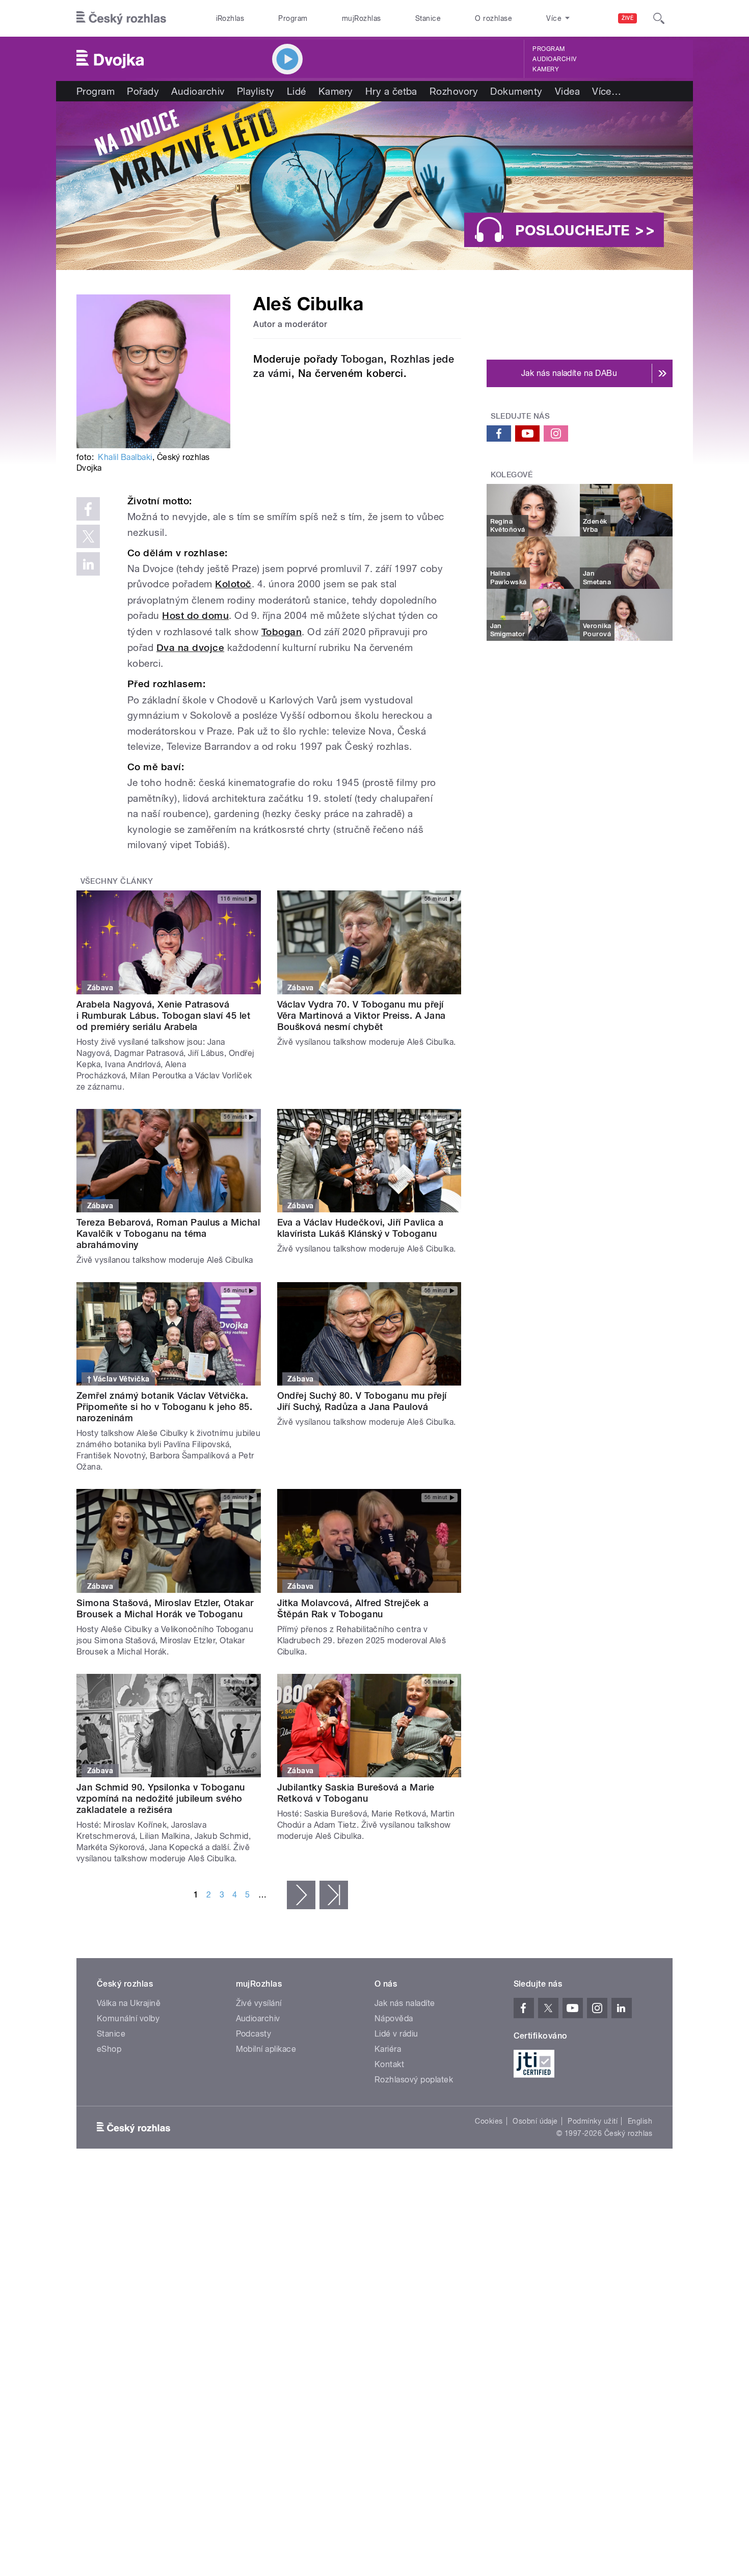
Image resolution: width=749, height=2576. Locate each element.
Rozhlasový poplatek (414, 2080)
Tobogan (362, 359)
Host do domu (195, 616)
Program (293, 18)
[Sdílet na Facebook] (88, 509)
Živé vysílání (259, 2003)
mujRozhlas (362, 18)
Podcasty (254, 2034)
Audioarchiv (554, 59)
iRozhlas (230, 18)
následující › (301, 1895)
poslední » (334, 1895)
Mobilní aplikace (266, 2049)
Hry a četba (391, 91)
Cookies (489, 2121)
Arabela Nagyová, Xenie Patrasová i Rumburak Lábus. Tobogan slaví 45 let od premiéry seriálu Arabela (163, 1015)
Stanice (428, 18)
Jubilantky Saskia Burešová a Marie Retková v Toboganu (356, 1793)
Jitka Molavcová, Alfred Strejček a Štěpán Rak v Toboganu (353, 1608)
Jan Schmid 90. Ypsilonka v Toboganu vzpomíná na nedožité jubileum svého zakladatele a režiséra (161, 1798)
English (640, 2121)
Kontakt (389, 2064)
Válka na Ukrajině (129, 2003)
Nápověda (394, 2018)
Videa (567, 91)
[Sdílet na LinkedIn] (88, 564)
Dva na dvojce (190, 648)
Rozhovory (454, 91)
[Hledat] (659, 18)
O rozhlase (493, 18)
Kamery (546, 69)
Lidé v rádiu (396, 2034)
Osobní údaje (535, 2121)
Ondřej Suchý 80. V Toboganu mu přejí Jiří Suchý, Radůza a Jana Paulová (362, 1401)
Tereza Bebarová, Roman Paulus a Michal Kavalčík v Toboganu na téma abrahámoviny (168, 1233)
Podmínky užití (593, 2121)
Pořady (143, 91)
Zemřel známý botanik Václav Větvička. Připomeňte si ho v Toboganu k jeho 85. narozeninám (164, 1407)
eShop (109, 2049)
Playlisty (256, 91)
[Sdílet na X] (88, 536)
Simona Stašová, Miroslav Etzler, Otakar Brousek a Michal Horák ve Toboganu (165, 1608)
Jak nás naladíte (405, 2003)
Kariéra (388, 2049)
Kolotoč (233, 584)
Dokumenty (516, 91)
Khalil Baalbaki (125, 457)
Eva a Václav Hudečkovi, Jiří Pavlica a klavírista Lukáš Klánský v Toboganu (360, 1228)
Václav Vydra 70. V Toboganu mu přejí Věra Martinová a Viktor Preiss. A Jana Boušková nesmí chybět (362, 1015)
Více (607, 91)
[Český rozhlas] (121, 18)
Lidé (297, 91)
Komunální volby (128, 2018)
